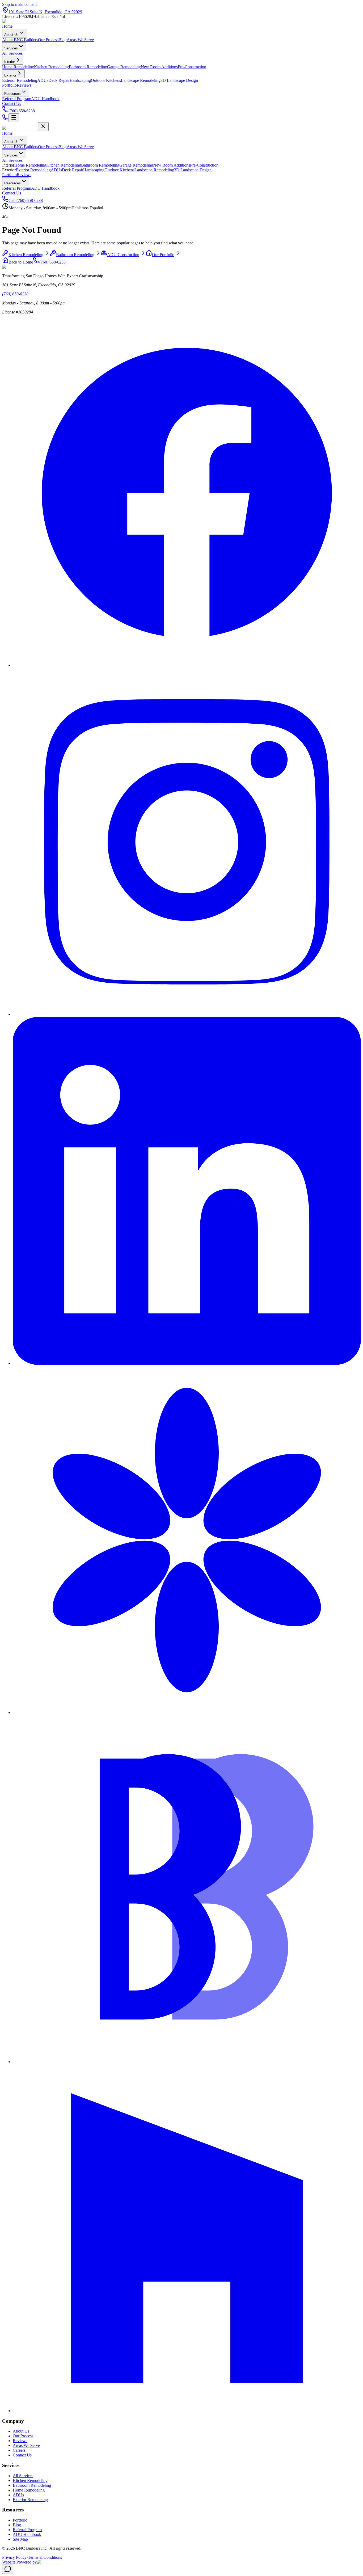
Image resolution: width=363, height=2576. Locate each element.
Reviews (24, 85)
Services (11, 48)
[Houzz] (187, 2411)
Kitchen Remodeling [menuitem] (51, 67)
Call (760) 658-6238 (26, 200)
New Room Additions (172, 165)
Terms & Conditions (45, 2557)
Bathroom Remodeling (100, 165)
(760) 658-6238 (52, 262)
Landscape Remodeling (154, 170)
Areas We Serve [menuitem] (80, 40)
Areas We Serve (80, 147)
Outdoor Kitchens (119, 170)
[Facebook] (187, 665)
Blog (63, 147)
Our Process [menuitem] (48, 40)
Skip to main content (19, 4)
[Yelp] (187, 1713)
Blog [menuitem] (63, 40)
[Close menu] (43, 127)
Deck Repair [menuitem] (59, 80)
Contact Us (12, 103)
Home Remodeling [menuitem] (18, 67)
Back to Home (21, 262)
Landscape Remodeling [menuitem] (141, 80)
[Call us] (5, 119)
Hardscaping (94, 170)
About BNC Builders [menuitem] (20, 40)
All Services (12, 160)
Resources (12, 94)
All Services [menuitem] (12, 53)
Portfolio (9, 85)
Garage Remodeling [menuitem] (124, 67)
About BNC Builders (20, 147)
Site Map (20, 2539)
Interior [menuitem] (10, 62)
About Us (11, 35)
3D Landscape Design (193, 170)
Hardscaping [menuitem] (80, 80)
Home (7, 26)
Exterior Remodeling (33, 170)
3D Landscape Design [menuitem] (179, 80)
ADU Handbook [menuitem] (45, 99)
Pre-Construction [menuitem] (192, 67)
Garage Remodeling (136, 165)
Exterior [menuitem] (10, 75)
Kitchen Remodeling (64, 165)
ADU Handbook (45, 188)
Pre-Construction (204, 165)
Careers (19, 2450)
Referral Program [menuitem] (17, 99)
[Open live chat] (8, 2569)
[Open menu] (14, 118)
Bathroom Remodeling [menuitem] (88, 67)
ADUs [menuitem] (43, 80)
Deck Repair (73, 170)
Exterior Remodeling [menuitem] (20, 80)
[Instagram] (187, 1014)
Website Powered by (19, 2562)
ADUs (56, 170)
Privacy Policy (14, 2557)
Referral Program (17, 188)
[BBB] (187, 2062)
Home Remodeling (30, 165)
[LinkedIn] (187, 1363)
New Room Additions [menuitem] (159, 67)
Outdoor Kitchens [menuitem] (106, 80)
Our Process (48, 147)
